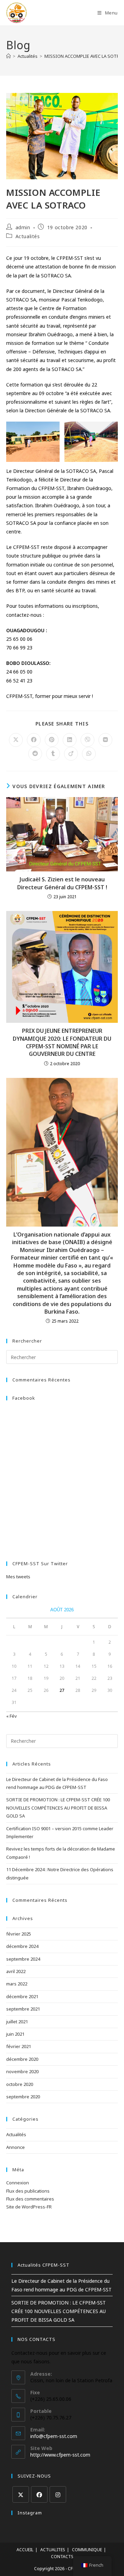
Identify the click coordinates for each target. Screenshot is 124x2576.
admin (23, 227)
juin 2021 (15, 2034)
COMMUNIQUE (87, 2550)
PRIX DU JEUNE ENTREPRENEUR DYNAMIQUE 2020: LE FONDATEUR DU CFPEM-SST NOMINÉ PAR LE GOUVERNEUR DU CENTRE (62, 1042)
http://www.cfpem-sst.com (60, 2455)
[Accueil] (8, 56)
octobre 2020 (20, 2084)
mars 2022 (17, 1984)
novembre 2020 (22, 2071)
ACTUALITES (53, 2550)
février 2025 (19, 1934)
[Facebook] (39, 2494)
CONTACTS (62, 2557)
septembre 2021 (23, 2009)
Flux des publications (28, 2191)
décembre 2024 (22, 1946)
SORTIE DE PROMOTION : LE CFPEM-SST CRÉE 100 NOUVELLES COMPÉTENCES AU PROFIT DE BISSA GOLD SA (58, 1808)
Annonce (15, 2147)
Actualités (28, 236)
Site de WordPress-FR (29, 2207)
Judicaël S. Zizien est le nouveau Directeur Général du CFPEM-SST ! (62, 883)
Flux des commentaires (30, 2199)
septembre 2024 (23, 1959)
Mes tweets (18, 1577)
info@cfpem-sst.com (54, 2436)
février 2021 (19, 2046)
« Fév (12, 1716)
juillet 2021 (17, 2022)
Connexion (18, 2183)
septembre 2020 (23, 2097)
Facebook (24, 1398)
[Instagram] (58, 2494)
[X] (21, 2494)
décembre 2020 (22, 2059)
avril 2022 (16, 1971)
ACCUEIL (25, 2550)
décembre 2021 (22, 1996)
